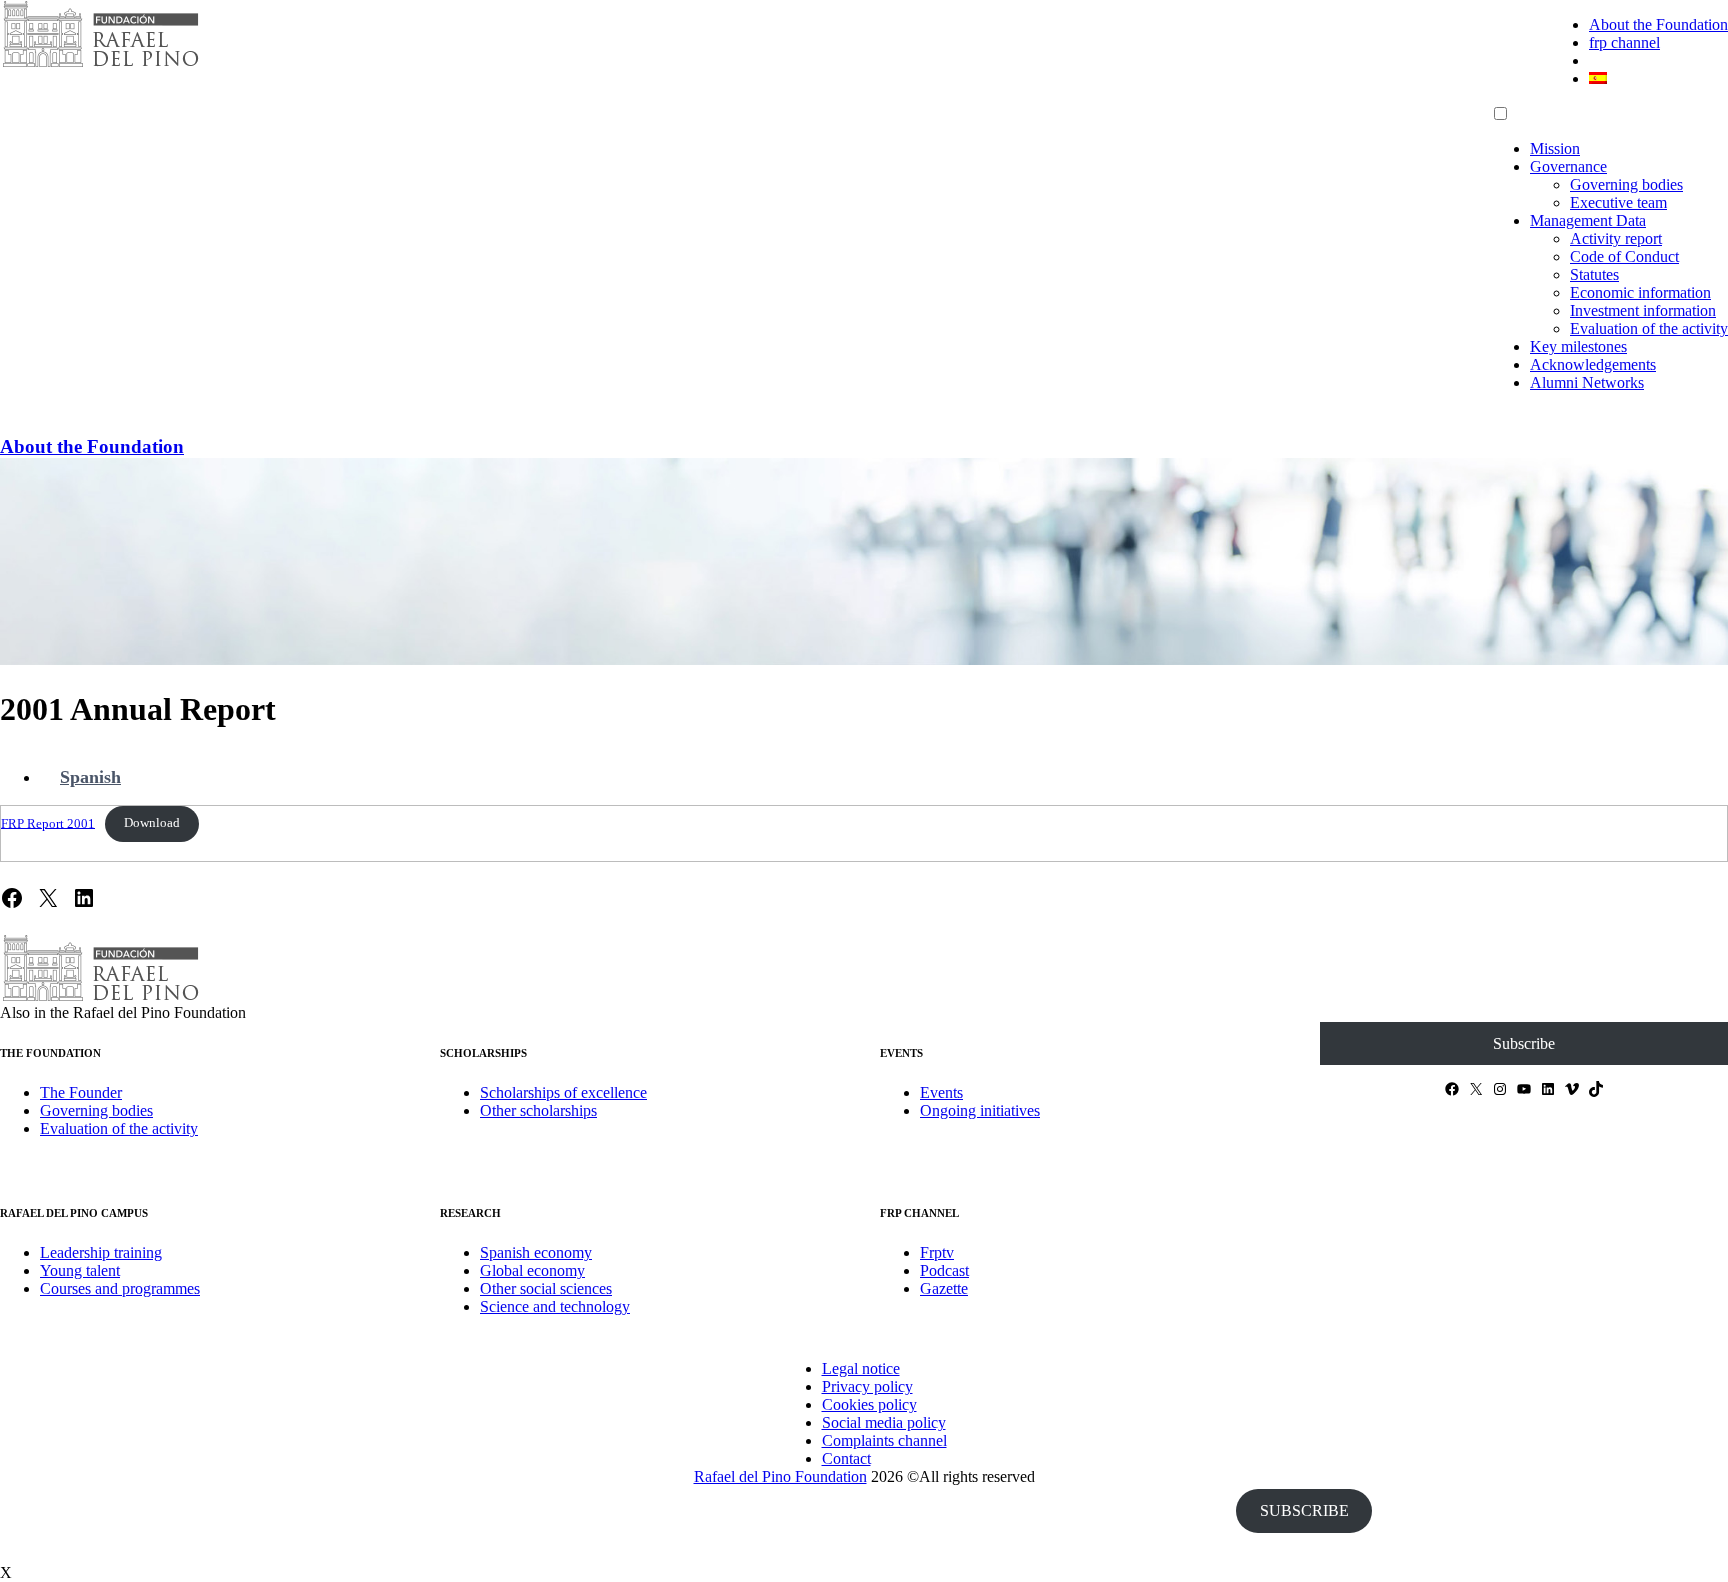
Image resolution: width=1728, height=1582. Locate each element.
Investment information (1643, 310)
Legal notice (861, 1368)
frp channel (1624, 42)
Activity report (1616, 238)
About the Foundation (1658, 24)
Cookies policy (869, 1404)
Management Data (1588, 220)
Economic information (1640, 292)
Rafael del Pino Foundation (780, 1476)
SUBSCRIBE (1304, 1510)
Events (941, 1092)
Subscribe (1524, 1043)
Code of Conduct (1624, 256)
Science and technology (555, 1306)
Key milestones (1578, 346)
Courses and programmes (120, 1288)
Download (152, 823)
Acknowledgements (1593, 364)
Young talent (80, 1270)
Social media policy (884, 1422)
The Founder (81, 1092)
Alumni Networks (1587, 382)
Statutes (1594, 274)
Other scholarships (538, 1110)
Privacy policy (867, 1386)
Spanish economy (536, 1252)
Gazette (944, 1288)
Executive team (1618, 202)
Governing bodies (1626, 184)
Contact (846, 1458)
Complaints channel (884, 1440)
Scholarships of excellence (563, 1092)
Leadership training (101, 1252)
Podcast (944, 1270)
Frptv (937, 1252)
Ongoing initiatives (980, 1110)
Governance (1568, 166)
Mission (1555, 148)
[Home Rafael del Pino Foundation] (100, 64)
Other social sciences (546, 1288)
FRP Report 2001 (48, 823)
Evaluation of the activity (1649, 328)
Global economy (532, 1270)
